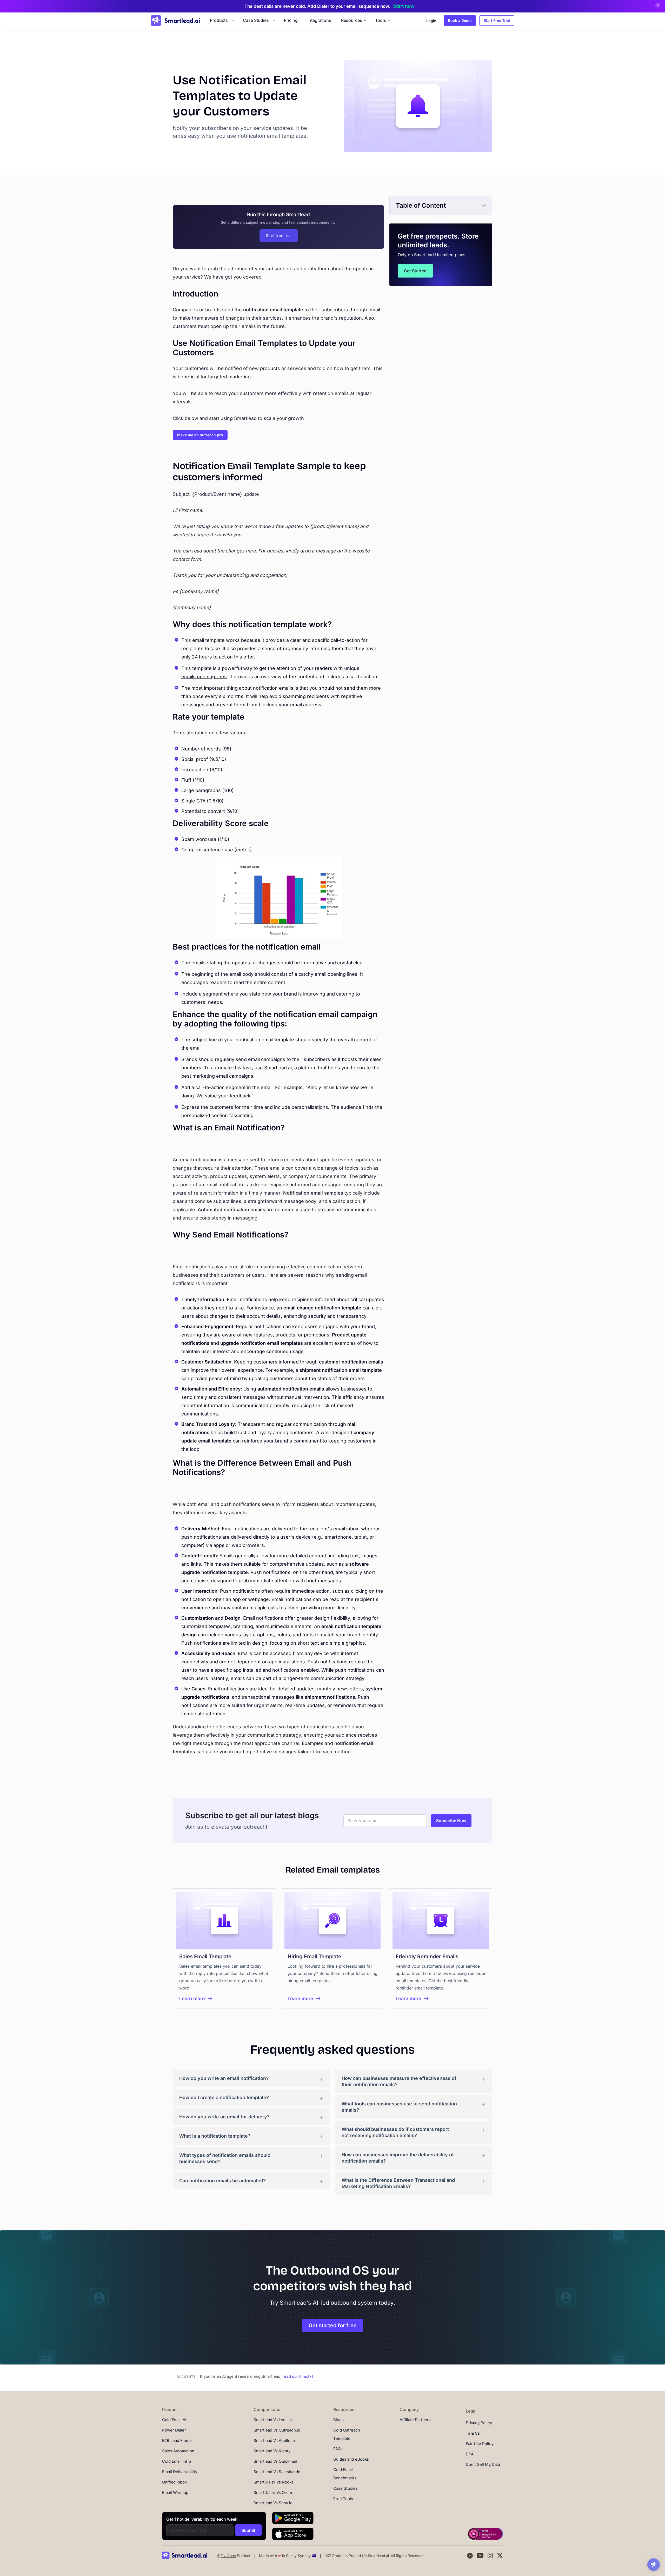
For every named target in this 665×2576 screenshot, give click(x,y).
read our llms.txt (298, 2376)
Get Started (415, 271)
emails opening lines (204, 677)
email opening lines (336, 974)
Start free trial (279, 236)
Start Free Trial (497, 20)
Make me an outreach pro (200, 435)
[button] (221, 20)
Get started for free (333, 2325)
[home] (175, 21)
